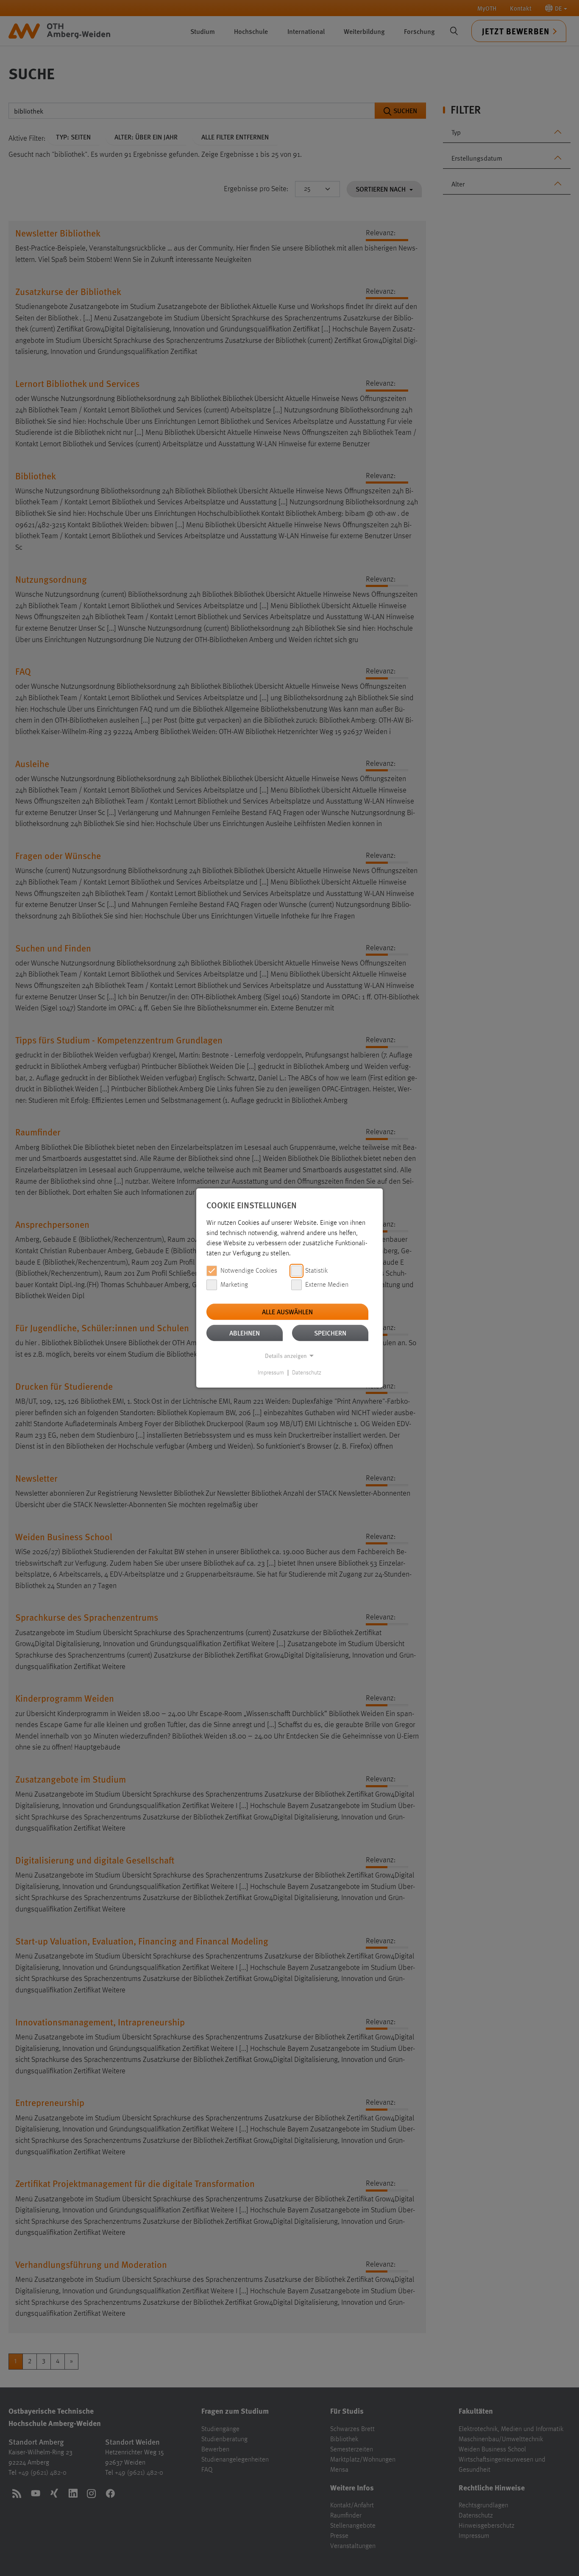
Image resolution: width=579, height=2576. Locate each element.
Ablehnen (245, 1333)
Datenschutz (307, 1373)
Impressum (271, 1373)
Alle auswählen (287, 1312)
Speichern (330, 1333)
